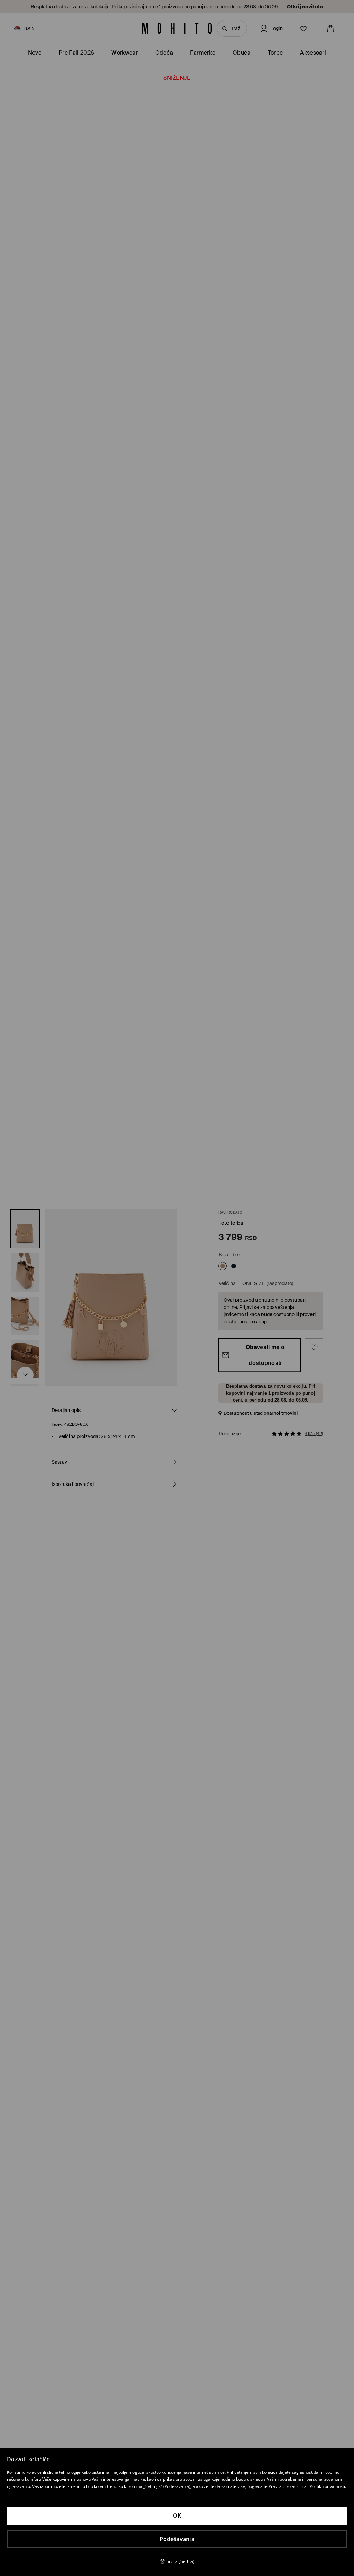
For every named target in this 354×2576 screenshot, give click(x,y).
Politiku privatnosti (327, 2486)
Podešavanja (177, 2539)
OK (177, 2516)
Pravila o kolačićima (288, 2486)
